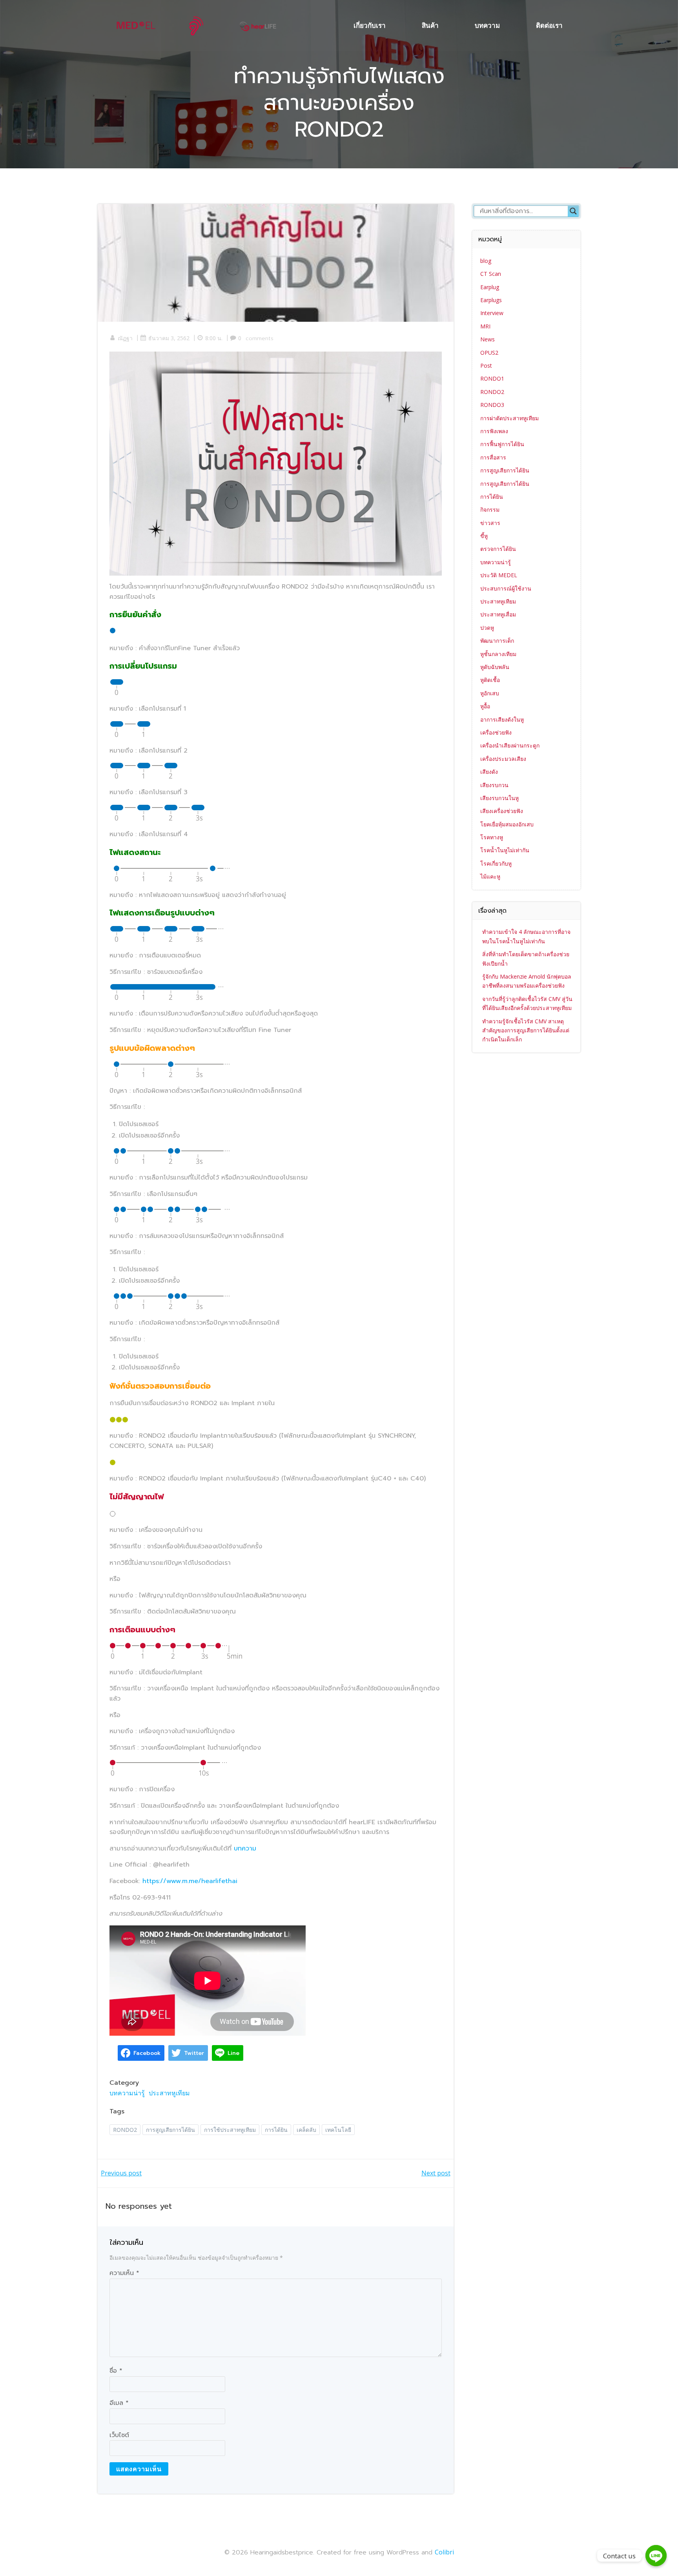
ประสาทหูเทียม (169, 2093)
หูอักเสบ (490, 693)
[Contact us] (656, 2556)
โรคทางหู (492, 837)
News (488, 339)
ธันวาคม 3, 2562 (169, 338)
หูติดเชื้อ (490, 680)
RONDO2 (125, 2130)
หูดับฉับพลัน (495, 667)
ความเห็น (124, 2273)
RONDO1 (492, 378)
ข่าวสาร (490, 523)
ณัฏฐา (125, 338)
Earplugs (491, 300)
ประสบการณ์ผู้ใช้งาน (506, 588)
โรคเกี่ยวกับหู (496, 863)
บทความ (487, 25)
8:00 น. (214, 338)
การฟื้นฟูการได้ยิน (502, 444)
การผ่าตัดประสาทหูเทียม (509, 418)
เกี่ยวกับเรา (370, 25)
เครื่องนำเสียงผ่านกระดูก (510, 745)
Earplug (490, 287)
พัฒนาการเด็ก (497, 641)
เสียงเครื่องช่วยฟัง (502, 811)
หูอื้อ (485, 706)
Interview (492, 313)
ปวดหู (487, 628)
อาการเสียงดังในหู (502, 719)
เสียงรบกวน (494, 785)
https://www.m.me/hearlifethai (190, 1881)
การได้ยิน (276, 2130)
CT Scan (491, 274)
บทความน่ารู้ (127, 2093)
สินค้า (430, 25)
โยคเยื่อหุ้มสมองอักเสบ (507, 824)
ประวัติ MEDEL (499, 575)
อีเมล (119, 2403)
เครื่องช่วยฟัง (496, 732)
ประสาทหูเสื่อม (498, 614)
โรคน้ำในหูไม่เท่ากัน (505, 850)
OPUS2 (489, 353)
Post (486, 366)
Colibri (444, 2552)
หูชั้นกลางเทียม (498, 654)
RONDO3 (492, 405)
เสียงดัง (489, 772)
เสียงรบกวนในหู (499, 798)
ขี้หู (484, 536)
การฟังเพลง (494, 431)
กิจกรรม (490, 510)
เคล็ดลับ (306, 2130)
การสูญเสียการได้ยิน (170, 2130)
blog (486, 261)
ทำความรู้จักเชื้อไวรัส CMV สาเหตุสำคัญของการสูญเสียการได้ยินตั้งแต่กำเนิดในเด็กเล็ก (526, 1030)
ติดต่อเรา (549, 25)
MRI (485, 326)
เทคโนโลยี (338, 2130)
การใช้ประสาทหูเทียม (230, 2130)
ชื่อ (116, 2371)
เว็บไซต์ (119, 2435)
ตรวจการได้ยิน (498, 549)
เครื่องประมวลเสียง (503, 759)
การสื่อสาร (493, 457)
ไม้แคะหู (490, 876)
